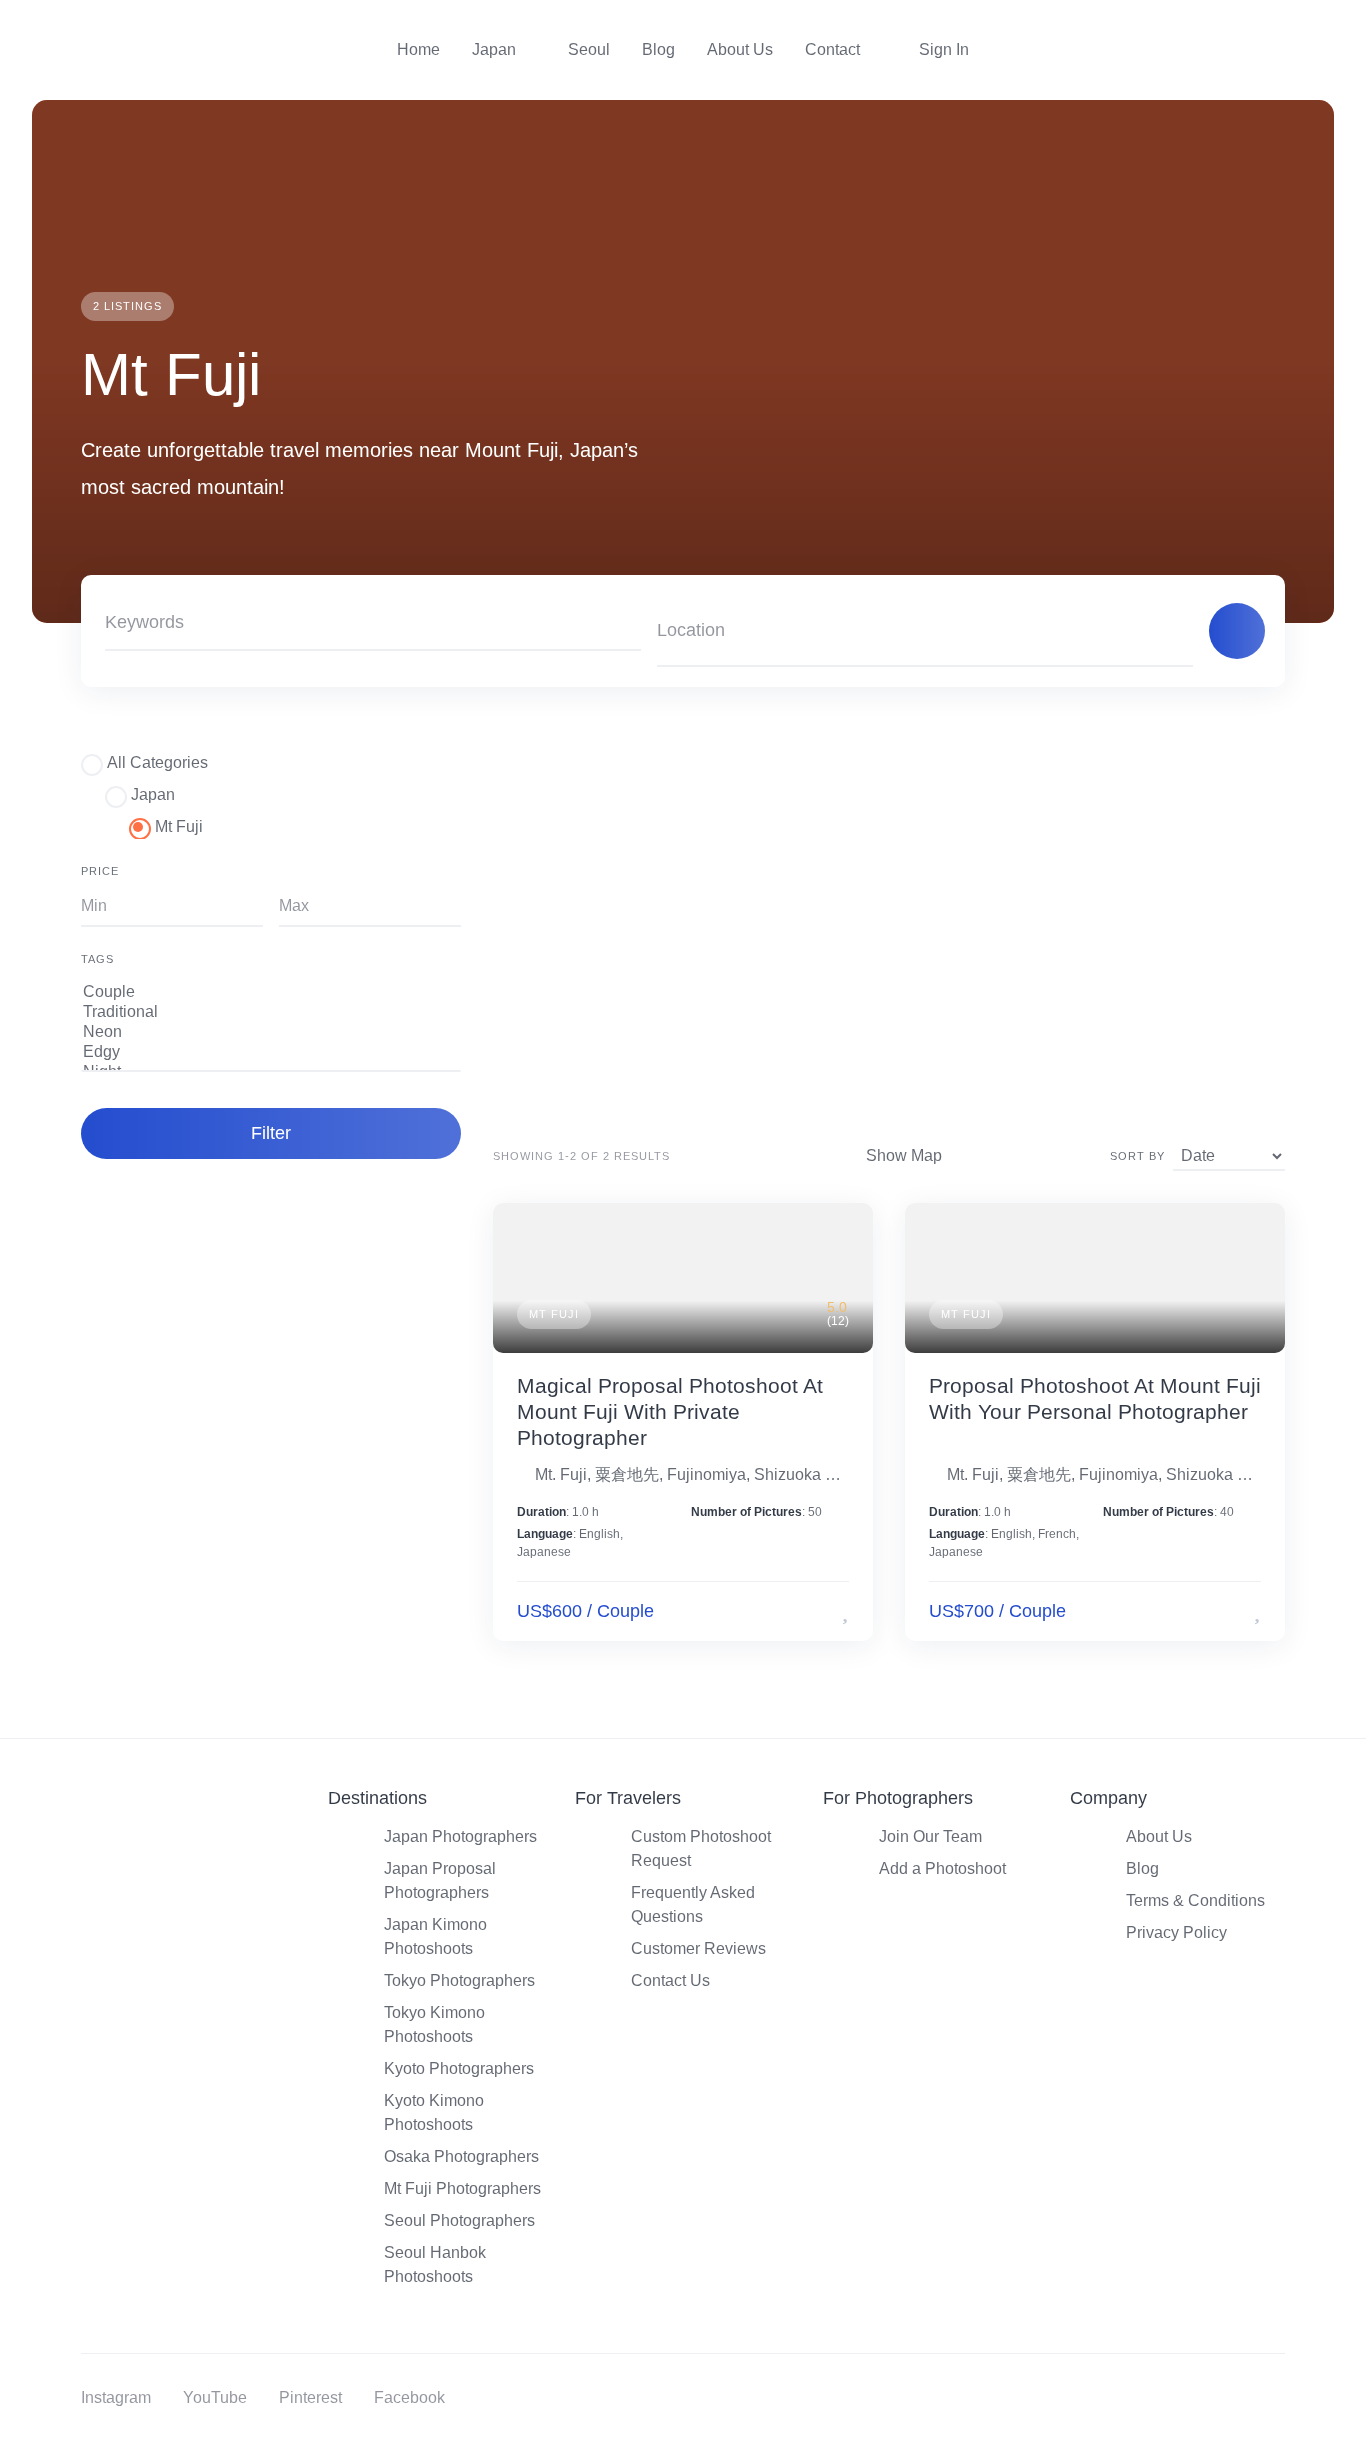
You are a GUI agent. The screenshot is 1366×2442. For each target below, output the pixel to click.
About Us (740, 49)
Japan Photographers (460, 1836)
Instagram (116, 2397)
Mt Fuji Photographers (462, 2188)
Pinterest (310, 2397)
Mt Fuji (554, 1314)
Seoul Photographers (459, 2220)
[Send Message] (815, 1611)
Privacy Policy (1176, 1932)
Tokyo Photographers (459, 1980)
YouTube (215, 2397)
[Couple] (271, 993)
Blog (658, 49)
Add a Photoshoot (942, 1868)
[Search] (1237, 631)
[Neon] (271, 1033)
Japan (494, 49)
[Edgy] (271, 1053)
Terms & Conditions (1195, 1900)
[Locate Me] (1169, 631)
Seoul (589, 49)
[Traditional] (271, 1013)
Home (418, 49)
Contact (832, 49)
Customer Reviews (698, 1948)
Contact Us (670, 1980)
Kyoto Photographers (459, 2068)
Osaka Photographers (461, 2156)
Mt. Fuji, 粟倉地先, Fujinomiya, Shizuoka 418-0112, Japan (692, 1474)
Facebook (409, 2397)
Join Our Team (930, 1836)
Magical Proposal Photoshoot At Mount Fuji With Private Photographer (670, 1412)
